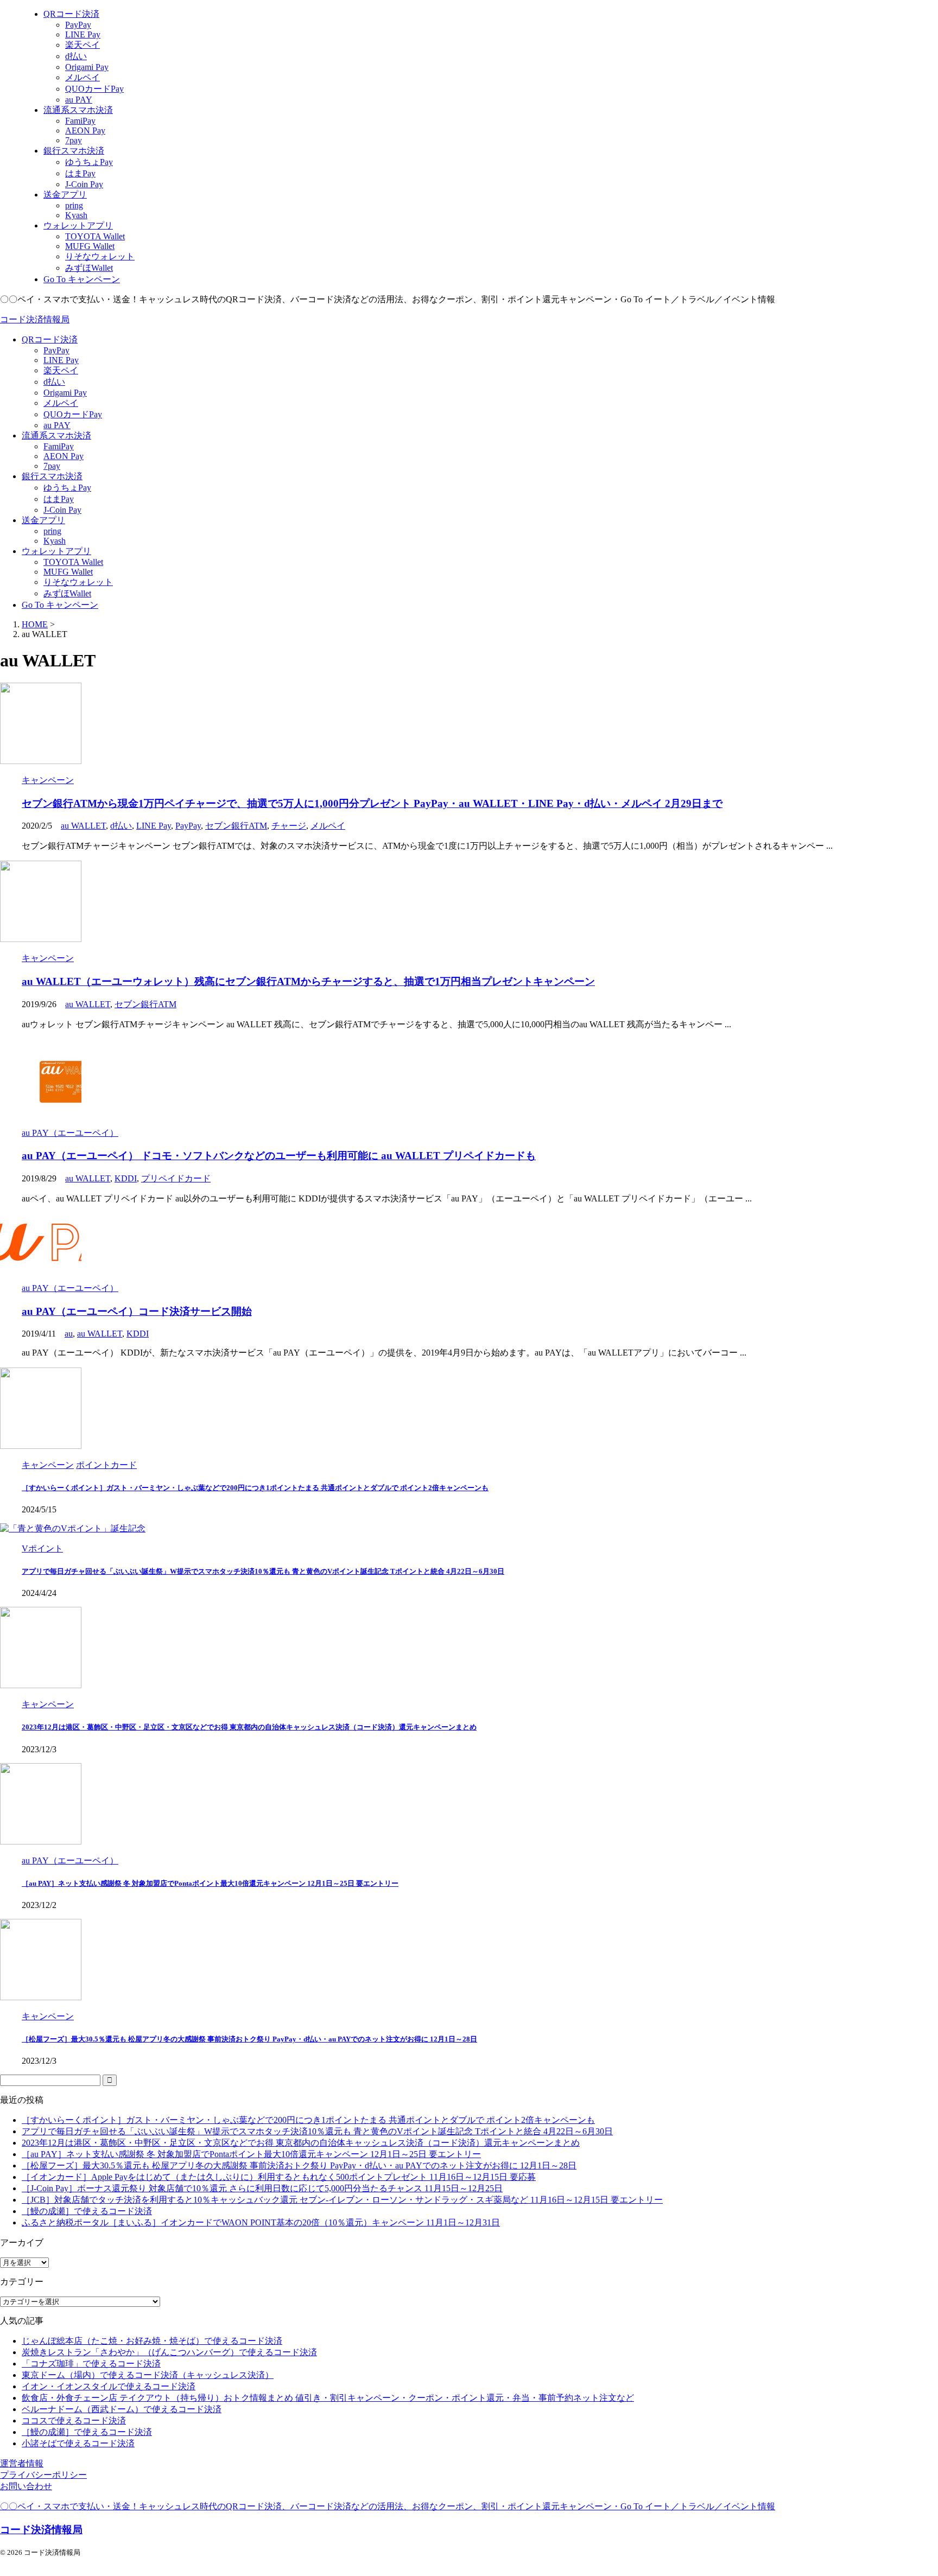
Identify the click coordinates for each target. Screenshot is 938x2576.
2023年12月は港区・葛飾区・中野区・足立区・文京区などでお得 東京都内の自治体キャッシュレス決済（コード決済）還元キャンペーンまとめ (249, 1727)
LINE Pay (61, 360)
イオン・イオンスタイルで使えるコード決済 (109, 2386)
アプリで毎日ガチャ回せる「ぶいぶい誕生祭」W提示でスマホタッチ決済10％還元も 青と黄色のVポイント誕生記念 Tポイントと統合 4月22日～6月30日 (263, 1571)
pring (52, 531)
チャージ (289, 826)
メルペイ (61, 403)
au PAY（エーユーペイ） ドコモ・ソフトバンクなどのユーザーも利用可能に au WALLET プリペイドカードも (279, 1156)
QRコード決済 (50, 339)
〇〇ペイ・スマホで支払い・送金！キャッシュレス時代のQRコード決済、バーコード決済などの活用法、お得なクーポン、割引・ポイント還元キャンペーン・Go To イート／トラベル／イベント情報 (388, 2506)
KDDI (126, 1178)
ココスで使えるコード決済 (74, 2421)
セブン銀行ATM (236, 826)
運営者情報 (22, 2463)
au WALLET (83, 826)
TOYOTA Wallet (73, 562)
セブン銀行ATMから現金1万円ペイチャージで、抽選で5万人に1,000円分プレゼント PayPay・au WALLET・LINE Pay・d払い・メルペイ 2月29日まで (372, 803)
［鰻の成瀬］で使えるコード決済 (87, 2211)
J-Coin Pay (62, 510)
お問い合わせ (26, 2486)
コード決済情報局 (35, 319)
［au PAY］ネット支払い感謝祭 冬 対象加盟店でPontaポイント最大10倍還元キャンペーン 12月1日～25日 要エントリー (210, 1883)
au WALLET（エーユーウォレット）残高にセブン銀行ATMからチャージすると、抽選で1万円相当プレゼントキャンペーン (308, 981)
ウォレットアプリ (56, 551)
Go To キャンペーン (60, 605)
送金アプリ (43, 520)
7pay (52, 466)
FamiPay (59, 446)
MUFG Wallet (68, 572)
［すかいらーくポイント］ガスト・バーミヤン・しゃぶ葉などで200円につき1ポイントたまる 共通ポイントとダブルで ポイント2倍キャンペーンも (255, 1488)
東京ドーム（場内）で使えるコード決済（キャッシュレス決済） (148, 2375)
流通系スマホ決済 (56, 435)
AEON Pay (64, 456)
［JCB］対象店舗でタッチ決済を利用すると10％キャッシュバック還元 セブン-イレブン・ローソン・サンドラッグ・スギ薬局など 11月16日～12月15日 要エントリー (342, 2200)
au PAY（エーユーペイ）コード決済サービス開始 (137, 1311)
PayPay (56, 350)
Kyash (55, 541)
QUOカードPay (73, 414)
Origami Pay (65, 393)
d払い (54, 382)
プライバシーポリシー (43, 2475)
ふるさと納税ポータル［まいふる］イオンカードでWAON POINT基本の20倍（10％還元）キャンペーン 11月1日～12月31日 (261, 2222)
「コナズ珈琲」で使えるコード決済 (91, 2364)
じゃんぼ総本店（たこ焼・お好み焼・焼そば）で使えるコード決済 (152, 2341)
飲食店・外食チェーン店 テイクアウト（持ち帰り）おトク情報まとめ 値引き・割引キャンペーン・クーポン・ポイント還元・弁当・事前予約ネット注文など (328, 2398)
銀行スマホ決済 (52, 476)
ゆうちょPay (67, 488)
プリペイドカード (176, 1178)
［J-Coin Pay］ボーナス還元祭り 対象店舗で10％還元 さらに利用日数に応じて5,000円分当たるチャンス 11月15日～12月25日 (262, 2188)
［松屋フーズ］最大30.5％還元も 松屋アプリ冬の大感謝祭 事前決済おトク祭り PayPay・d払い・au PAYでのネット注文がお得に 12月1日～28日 (249, 2039)
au (69, 1334)
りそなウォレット (78, 582)
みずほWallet (67, 593)
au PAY (57, 425)
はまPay (59, 499)
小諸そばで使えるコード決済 (78, 2443)
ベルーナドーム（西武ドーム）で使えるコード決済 (122, 2409)
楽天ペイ (61, 370)
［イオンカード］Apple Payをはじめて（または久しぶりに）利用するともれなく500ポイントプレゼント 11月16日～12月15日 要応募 (279, 2177)
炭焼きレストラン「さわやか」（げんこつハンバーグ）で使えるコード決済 (169, 2352)
